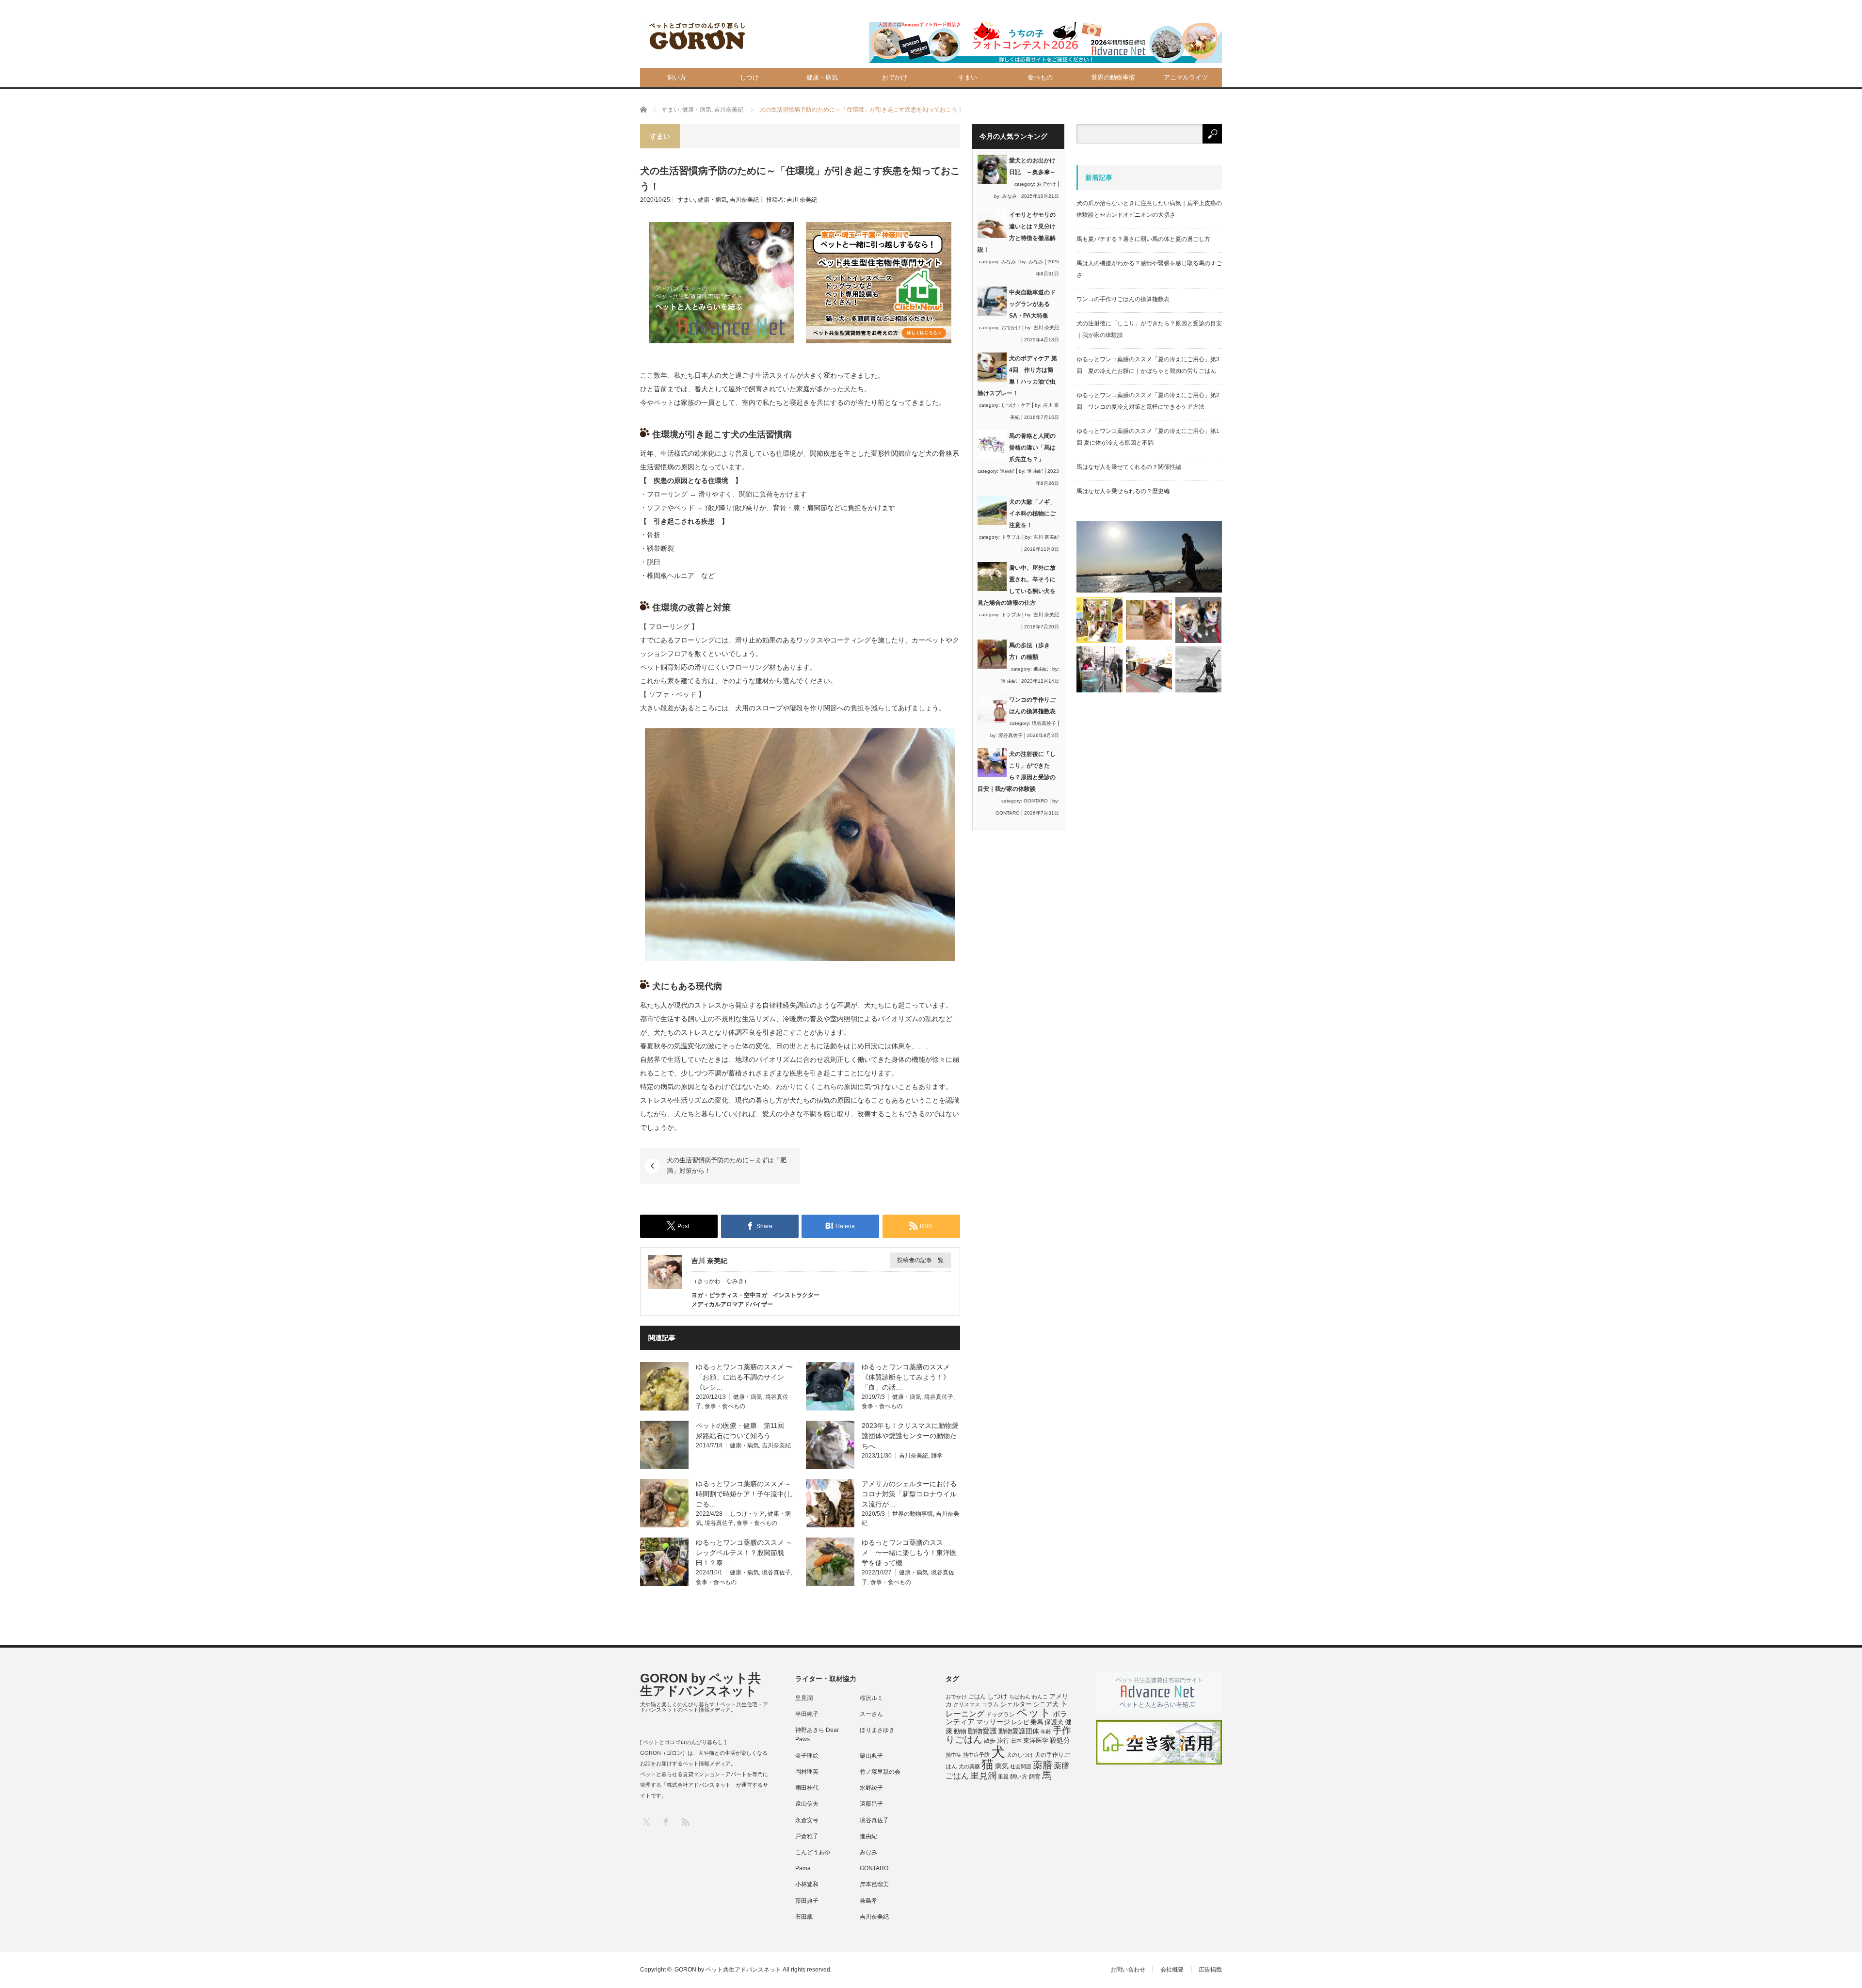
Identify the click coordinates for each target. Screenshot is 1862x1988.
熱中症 (954, 1755)
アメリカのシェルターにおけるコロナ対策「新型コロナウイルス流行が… (909, 1494)
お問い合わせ (1128, 1970)
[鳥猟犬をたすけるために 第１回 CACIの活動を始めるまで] (1149, 669)
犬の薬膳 (969, 1766)
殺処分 (1060, 1740)
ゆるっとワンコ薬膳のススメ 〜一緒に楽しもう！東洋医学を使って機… (909, 1553)
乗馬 (1037, 1722)
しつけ (749, 77)
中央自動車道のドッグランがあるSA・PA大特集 (1032, 304)
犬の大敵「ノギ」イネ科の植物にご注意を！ (1032, 513)
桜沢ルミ (871, 1698)
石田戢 (804, 1917)
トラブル (1011, 537)
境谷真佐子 (939, 1397)
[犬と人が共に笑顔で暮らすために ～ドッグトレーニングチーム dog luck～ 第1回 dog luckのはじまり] (1149, 557)
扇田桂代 (807, 1788)
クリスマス (967, 1704)
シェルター (1016, 1704)
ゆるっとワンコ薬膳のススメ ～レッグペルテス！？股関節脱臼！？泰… (744, 1553)
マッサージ (993, 1722)
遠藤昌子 (871, 1804)
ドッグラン (1000, 1715)
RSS (685, 1821)
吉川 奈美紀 (802, 200)
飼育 (1035, 1777)
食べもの (1040, 77)
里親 (1003, 1777)
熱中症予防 (976, 1755)
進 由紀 (1035, 471)
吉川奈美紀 (744, 200)
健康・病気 (822, 77)
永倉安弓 (807, 1820)
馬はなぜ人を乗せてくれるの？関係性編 (1129, 467)
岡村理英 (807, 1772)
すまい (968, 77)
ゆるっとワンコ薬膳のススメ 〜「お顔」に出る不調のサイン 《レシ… (744, 1377)
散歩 (990, 1741)
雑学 (937, 1456)
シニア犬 (1046, 1704)
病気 (1002, 1766)
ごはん (977, 1697)
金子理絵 (807, 1756)
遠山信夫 (807, 1804)
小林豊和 (807, 1884)
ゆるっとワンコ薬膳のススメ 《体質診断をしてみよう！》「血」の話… (906, 1377)
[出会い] (1198, 669)
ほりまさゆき (877, 1730)
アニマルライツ (1186, 77)
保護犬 (1054, 1722)
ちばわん (1020, 1697)
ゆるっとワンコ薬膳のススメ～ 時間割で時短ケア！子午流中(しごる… (745, 1494)
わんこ (1040, 1697)
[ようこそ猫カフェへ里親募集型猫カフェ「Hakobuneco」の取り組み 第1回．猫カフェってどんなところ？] (1149, 620)
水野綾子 (871, 1788)
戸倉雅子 (807, 1836)
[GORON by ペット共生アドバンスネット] (698, 37)
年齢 (1046, 1731)
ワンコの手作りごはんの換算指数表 (1123, 299)
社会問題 (1021, 1766)
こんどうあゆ (813, 1852)
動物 (960, 1731)
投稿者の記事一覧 (920, 1260)
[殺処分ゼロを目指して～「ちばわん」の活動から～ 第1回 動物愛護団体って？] (1198, 620)
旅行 (1003, 1740)
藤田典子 (807, 1901)
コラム (990, 1704)
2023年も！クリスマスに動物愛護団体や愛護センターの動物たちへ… (910, 1436)
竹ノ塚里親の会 (880, 1772)
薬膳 (1043, 1765)
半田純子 (807, 1714)
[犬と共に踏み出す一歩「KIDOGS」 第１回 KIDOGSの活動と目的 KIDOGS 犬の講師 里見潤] (1100, 620)
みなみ (1010, 196)
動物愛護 (982, 1731)
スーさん (871, 1714)
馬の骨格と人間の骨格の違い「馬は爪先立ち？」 (1032, 448)
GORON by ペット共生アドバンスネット (700, 1684)
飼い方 (677, 77)
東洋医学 (1036, 1741)
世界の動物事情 (1113, 77)
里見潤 (804, 1698)
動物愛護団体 (1019, 1731)
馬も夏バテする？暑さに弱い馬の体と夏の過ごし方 (1143, 239)
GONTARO (1036, 801)
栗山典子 (871, 1756)
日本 (1016, 1741)
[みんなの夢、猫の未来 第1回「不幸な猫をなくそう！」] (1100, 669)
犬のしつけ (1020, 1755)
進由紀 (1007, 471)
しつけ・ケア (747, 1514)
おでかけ (895, 77)
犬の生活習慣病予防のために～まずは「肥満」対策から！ (727, 1165)
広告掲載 (1210, 1970)
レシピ (1020, 1722)
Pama (803, 1868)
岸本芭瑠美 (874, 1884)
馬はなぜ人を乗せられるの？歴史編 (1123, 491)
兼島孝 (868, 1901)
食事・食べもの (725, 1406)
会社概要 (1172, 1970)
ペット (1034, 1713)
